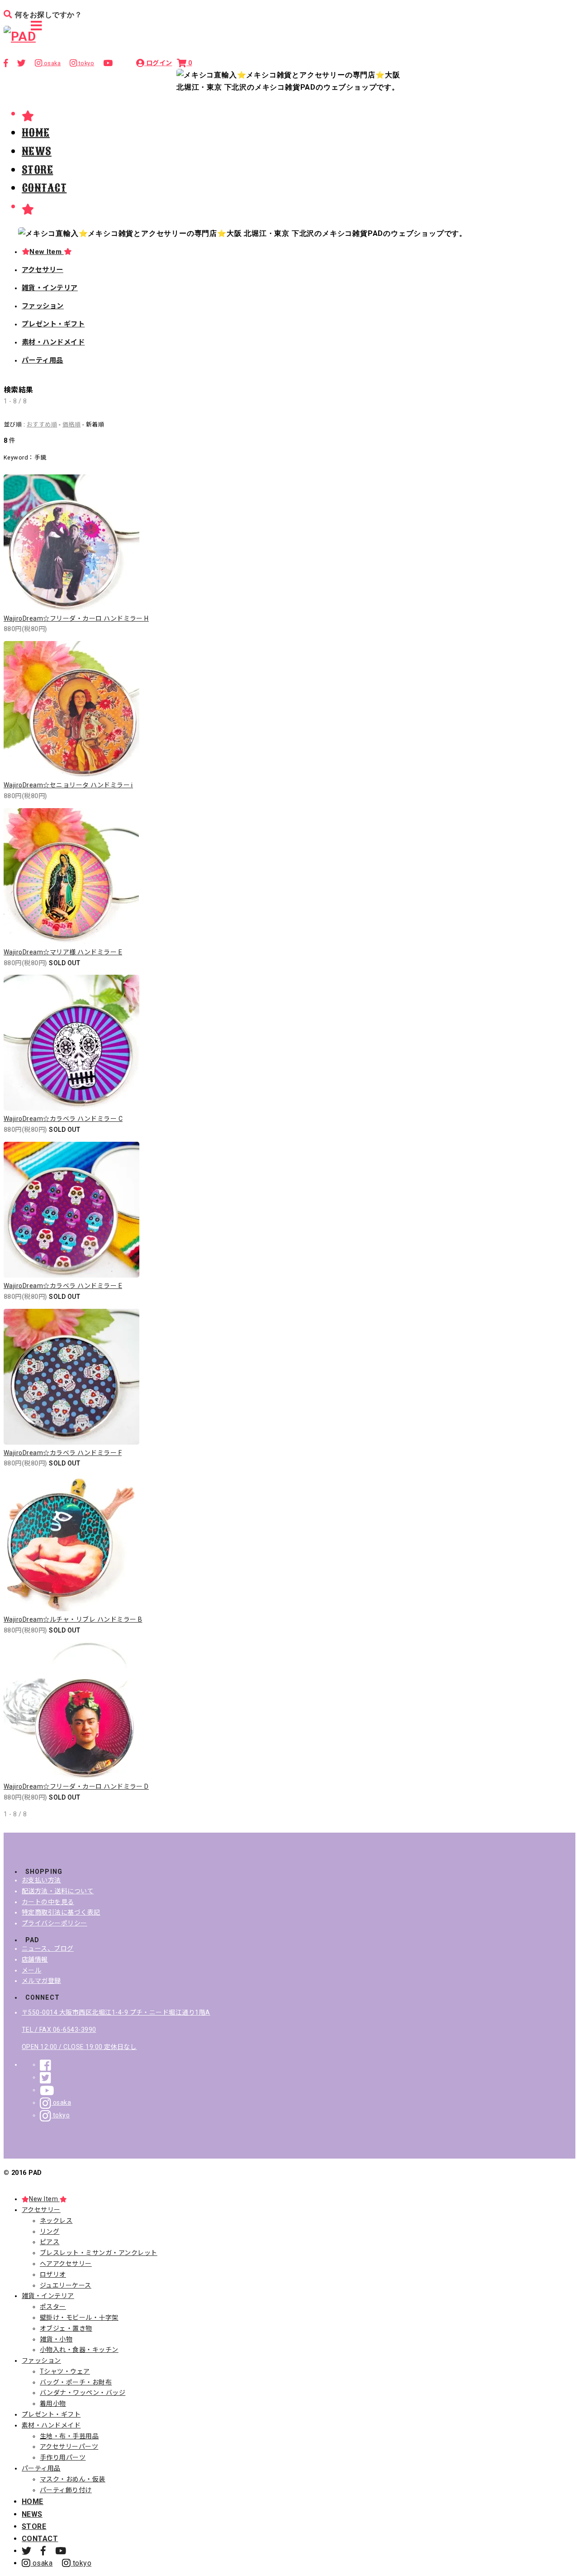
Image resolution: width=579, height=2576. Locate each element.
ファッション (43, 306)
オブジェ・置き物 (66, 2328)
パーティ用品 (43, 360)
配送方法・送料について (58, 1891)
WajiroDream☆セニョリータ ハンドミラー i (68, 785)
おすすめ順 (42, 424)
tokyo (60, 2115)
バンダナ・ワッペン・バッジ (83, 2393)
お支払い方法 (41, 1880)
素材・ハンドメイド (53, 342)
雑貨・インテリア (50, 288)
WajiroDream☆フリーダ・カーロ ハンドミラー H (76, 618)
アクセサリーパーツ (69, 2447)
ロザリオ (53, 2274)
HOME (36, 133)
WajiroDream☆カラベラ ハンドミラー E (63, 1286)
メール (31, 1970)
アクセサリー (43, 270)
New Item (46, 252)
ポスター (53, 2307)
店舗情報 (35, 1959)
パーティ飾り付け (66, 2490)
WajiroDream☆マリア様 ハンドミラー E (63, 952)
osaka (61, 2102)
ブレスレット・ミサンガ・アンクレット (99, 2253)
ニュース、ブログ (48, 1949)
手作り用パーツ (63, 2457)
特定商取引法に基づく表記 (61, 1912)
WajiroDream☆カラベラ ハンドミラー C (63, 1119)
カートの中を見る (48, 1902)
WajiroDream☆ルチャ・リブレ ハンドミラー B (73, 1619)
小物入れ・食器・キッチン (79, 2350)
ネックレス (56, 2221)
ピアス (50, 2242)
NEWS (37, 151)
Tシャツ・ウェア (65, 2371)
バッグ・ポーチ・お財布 (76, 2382)
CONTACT (44, 188)
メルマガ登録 (41, 1981)
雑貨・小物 (56, 2339)
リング (50, 2231)
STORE (37, 170)
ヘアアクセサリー (66, 2264)
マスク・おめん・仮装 (73, 2479)
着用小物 (53, 2404)
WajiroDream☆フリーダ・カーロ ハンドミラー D (76, 1786)
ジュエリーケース (66, 2285)
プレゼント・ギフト (53, 324)
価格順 (71, 424)
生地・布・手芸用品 (69, 2436)
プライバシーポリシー (55, 1923)
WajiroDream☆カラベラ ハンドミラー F (63, 1453)
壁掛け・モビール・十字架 (79, 2317)
